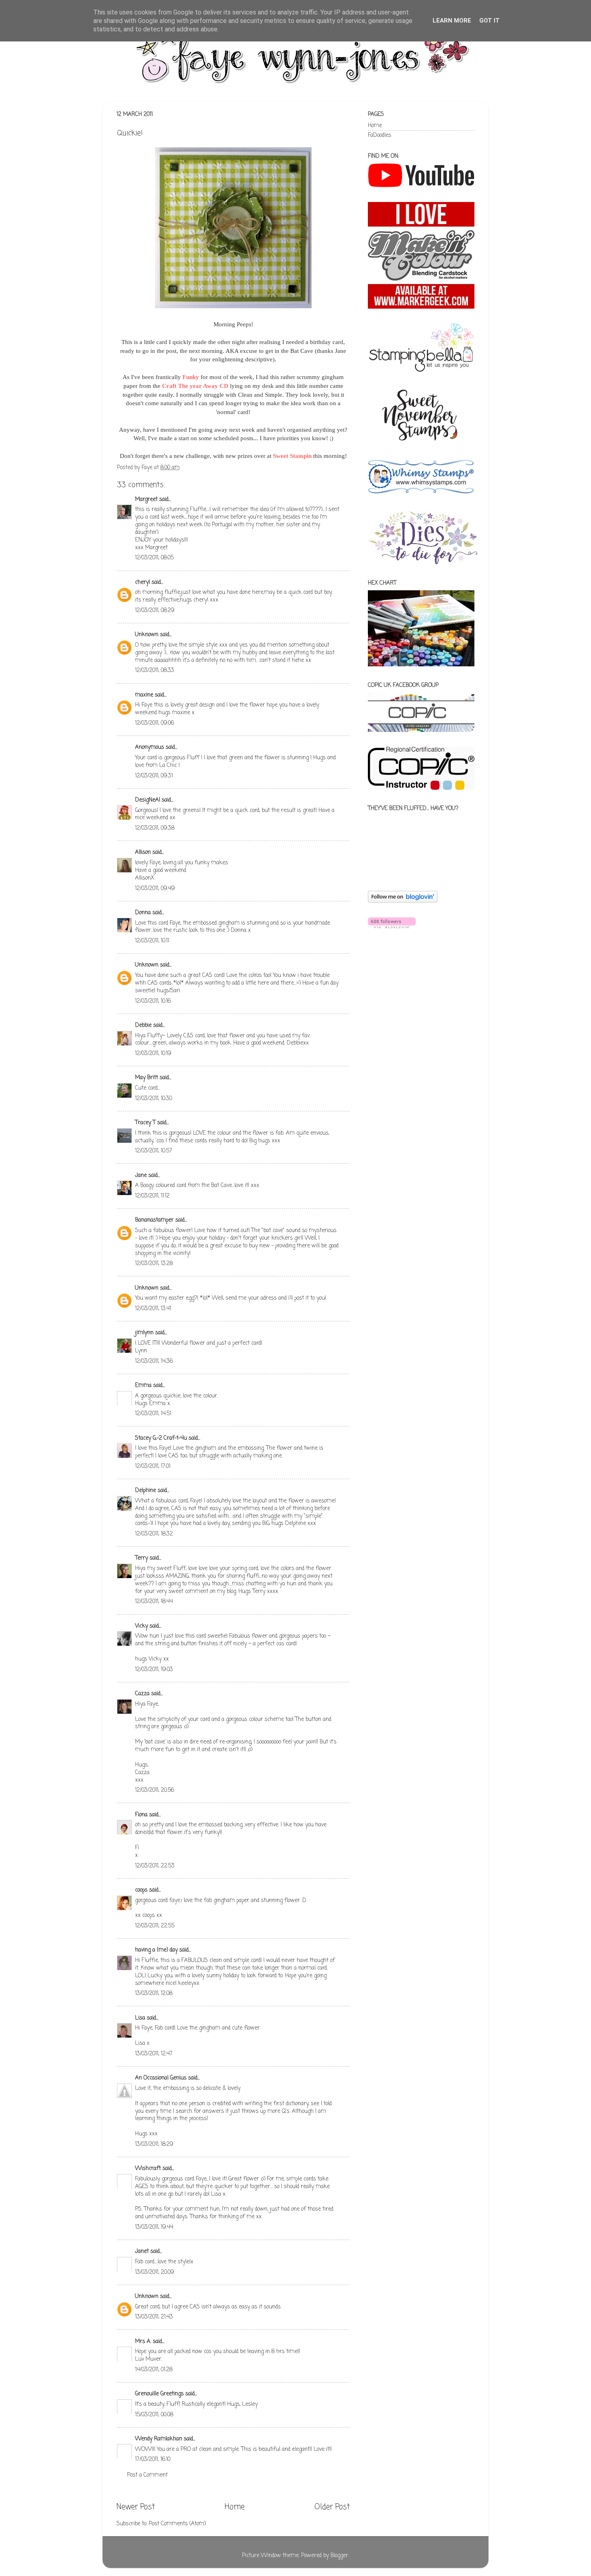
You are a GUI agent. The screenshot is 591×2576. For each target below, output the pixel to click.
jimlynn (144, 1333)
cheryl (143, 582)
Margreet (146, 500)
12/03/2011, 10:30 (154, 1099)
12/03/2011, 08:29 (155, 611)
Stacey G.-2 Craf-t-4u (161, 1438)
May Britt (147, 1078)
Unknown (147, 635)
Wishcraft (148, 2169)
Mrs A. (143, 2342)
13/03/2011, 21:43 (154, 2317)
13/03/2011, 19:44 (154, 2227)
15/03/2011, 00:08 (154, 2415)
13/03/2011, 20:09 (155, 2272)
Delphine (146, 1491)
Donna (143, 913)
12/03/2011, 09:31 (154, 776)
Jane (141, 1176)
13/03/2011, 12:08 (154, 1994)
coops (141, 1890)
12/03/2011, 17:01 (153, 1466)
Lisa (140, 2018)
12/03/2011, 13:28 (154, 1264)
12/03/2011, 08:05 (154, 558)
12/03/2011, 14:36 (154, 1361)
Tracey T (145, 1123)
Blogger (339, 2556)
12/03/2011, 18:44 (154, 1602)
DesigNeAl (148, 800)
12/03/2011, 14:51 (153, 1414)
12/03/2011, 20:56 (155, 1790)
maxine (144, 695)
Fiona (141, 1815)
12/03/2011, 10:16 (153, 1001)
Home (235, 2507)
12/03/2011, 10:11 (152, 941)
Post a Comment (147, 2475)
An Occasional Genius (161, 2078)
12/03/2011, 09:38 (155, 828)
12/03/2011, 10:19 (153, 1054)
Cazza (142, 1694)
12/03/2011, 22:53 (155, 1866)
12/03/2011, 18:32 (154, 1534)
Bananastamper (154, 1220)
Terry (142, 1558)
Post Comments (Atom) (177, 2524)
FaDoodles (380, 135)
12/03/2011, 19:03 (154, 1670)
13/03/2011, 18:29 (154, 2144)
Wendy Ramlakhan (159, 2439)
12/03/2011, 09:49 (155, 889)
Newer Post (136, 2507)
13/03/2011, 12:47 (154, 2054)
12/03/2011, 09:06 (155, 723)
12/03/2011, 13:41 (153, 1309)
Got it (489, 21)
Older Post (332, 2507)
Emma (143, 1386)
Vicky (142, 1626)
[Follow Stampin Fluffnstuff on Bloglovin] (403, 901)
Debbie (143, 1025)
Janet (142, 2251)
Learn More (452, 21)
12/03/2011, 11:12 (152, 1196)
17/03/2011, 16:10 (153, 2460)
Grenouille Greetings (159, 2394)
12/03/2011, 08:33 (155, 671)
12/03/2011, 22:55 (155, 1926)
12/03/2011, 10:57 (154, 1151)
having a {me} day (156, 1950)
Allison (143, 852)
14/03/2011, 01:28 (154, 2370)
